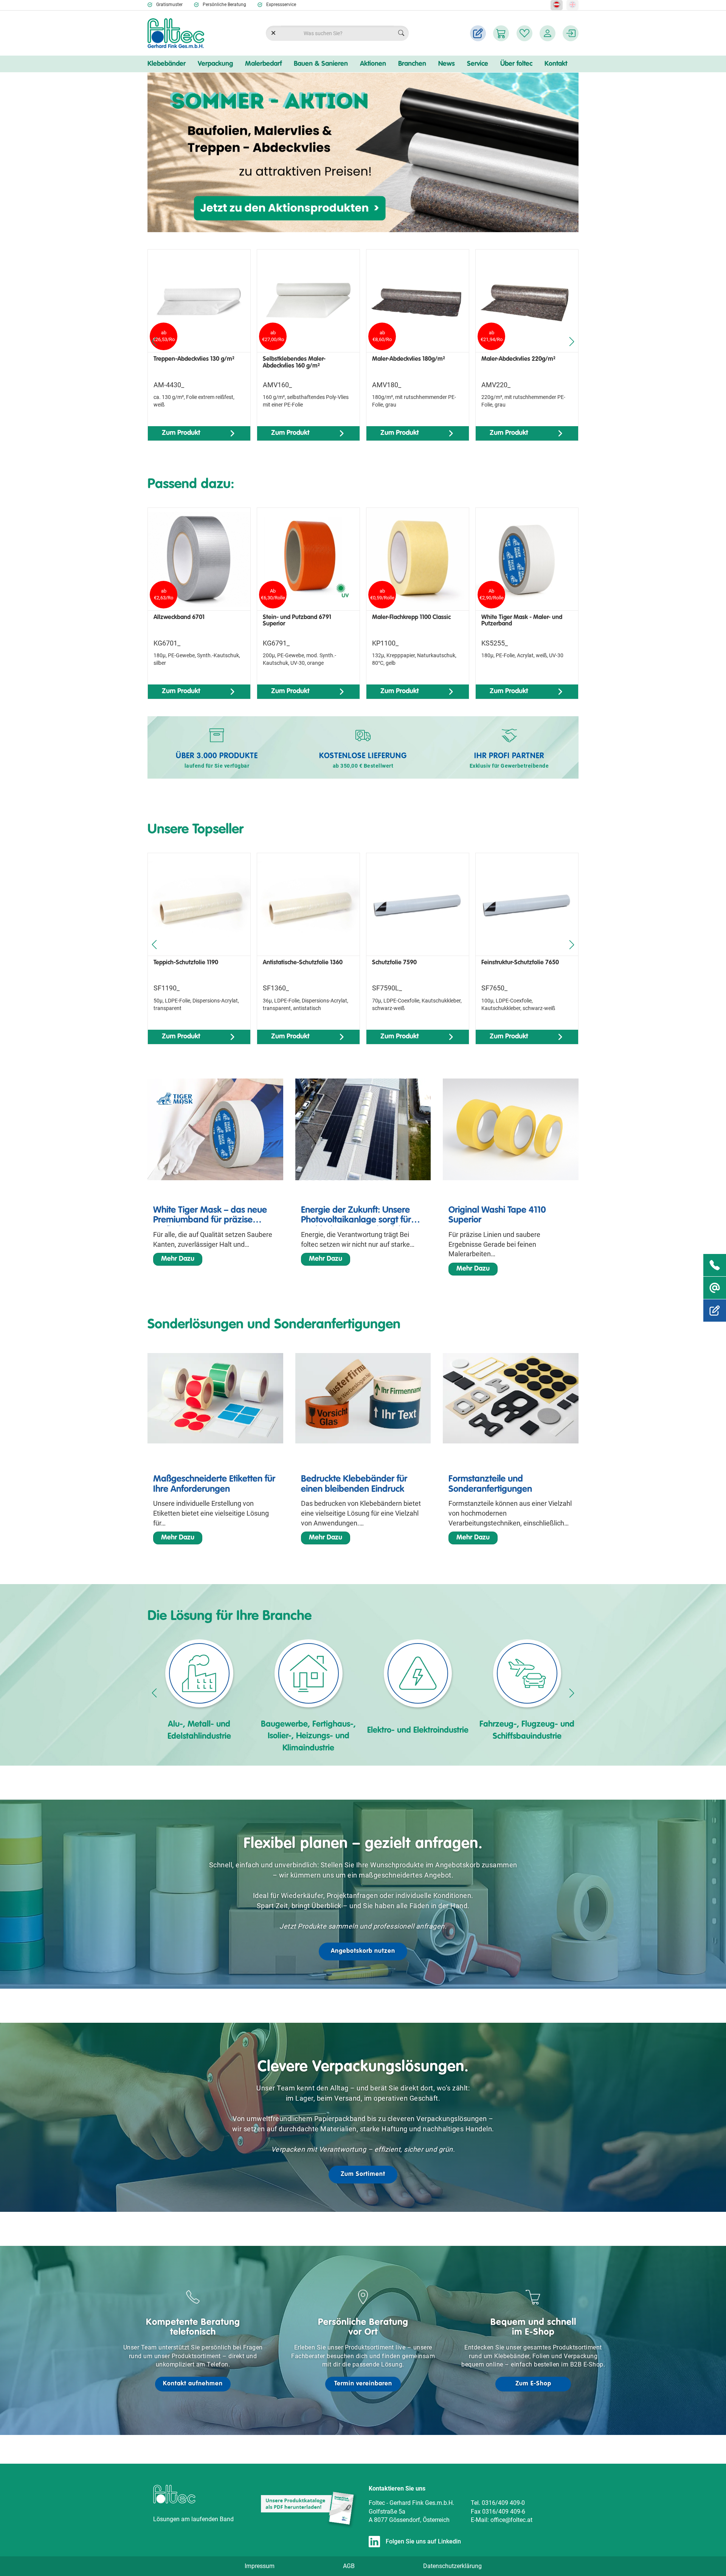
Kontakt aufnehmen (193, 2384)
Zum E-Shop (533, 2384)
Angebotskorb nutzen (363, 1951)
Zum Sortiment (363, 2174)
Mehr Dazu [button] (178, 1259)
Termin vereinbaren (363, 2384)
